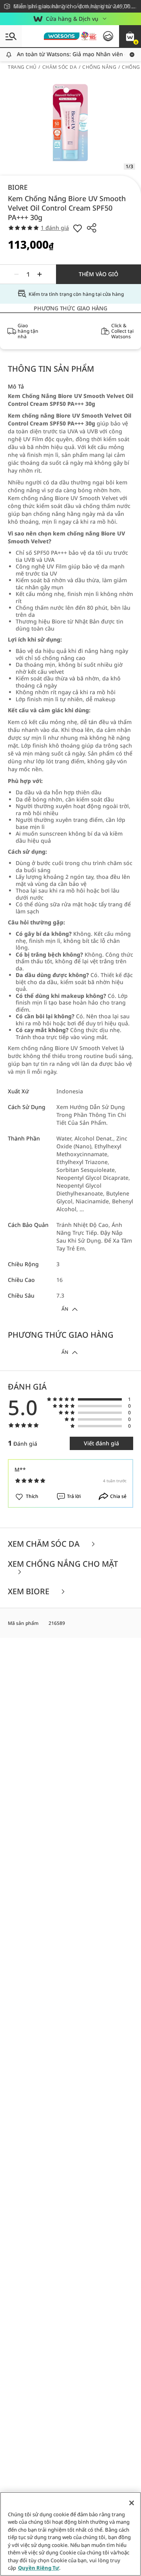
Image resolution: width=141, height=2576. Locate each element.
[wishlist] (78, 228)
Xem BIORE (30, 1592)
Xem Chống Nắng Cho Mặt (63, 1565)
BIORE (18, 187)
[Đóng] (132, 2503)
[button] (130, 36)
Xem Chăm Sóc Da (45, 1544)
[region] (70, 2534)
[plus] (40, 274)
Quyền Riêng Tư (39, 2568)
